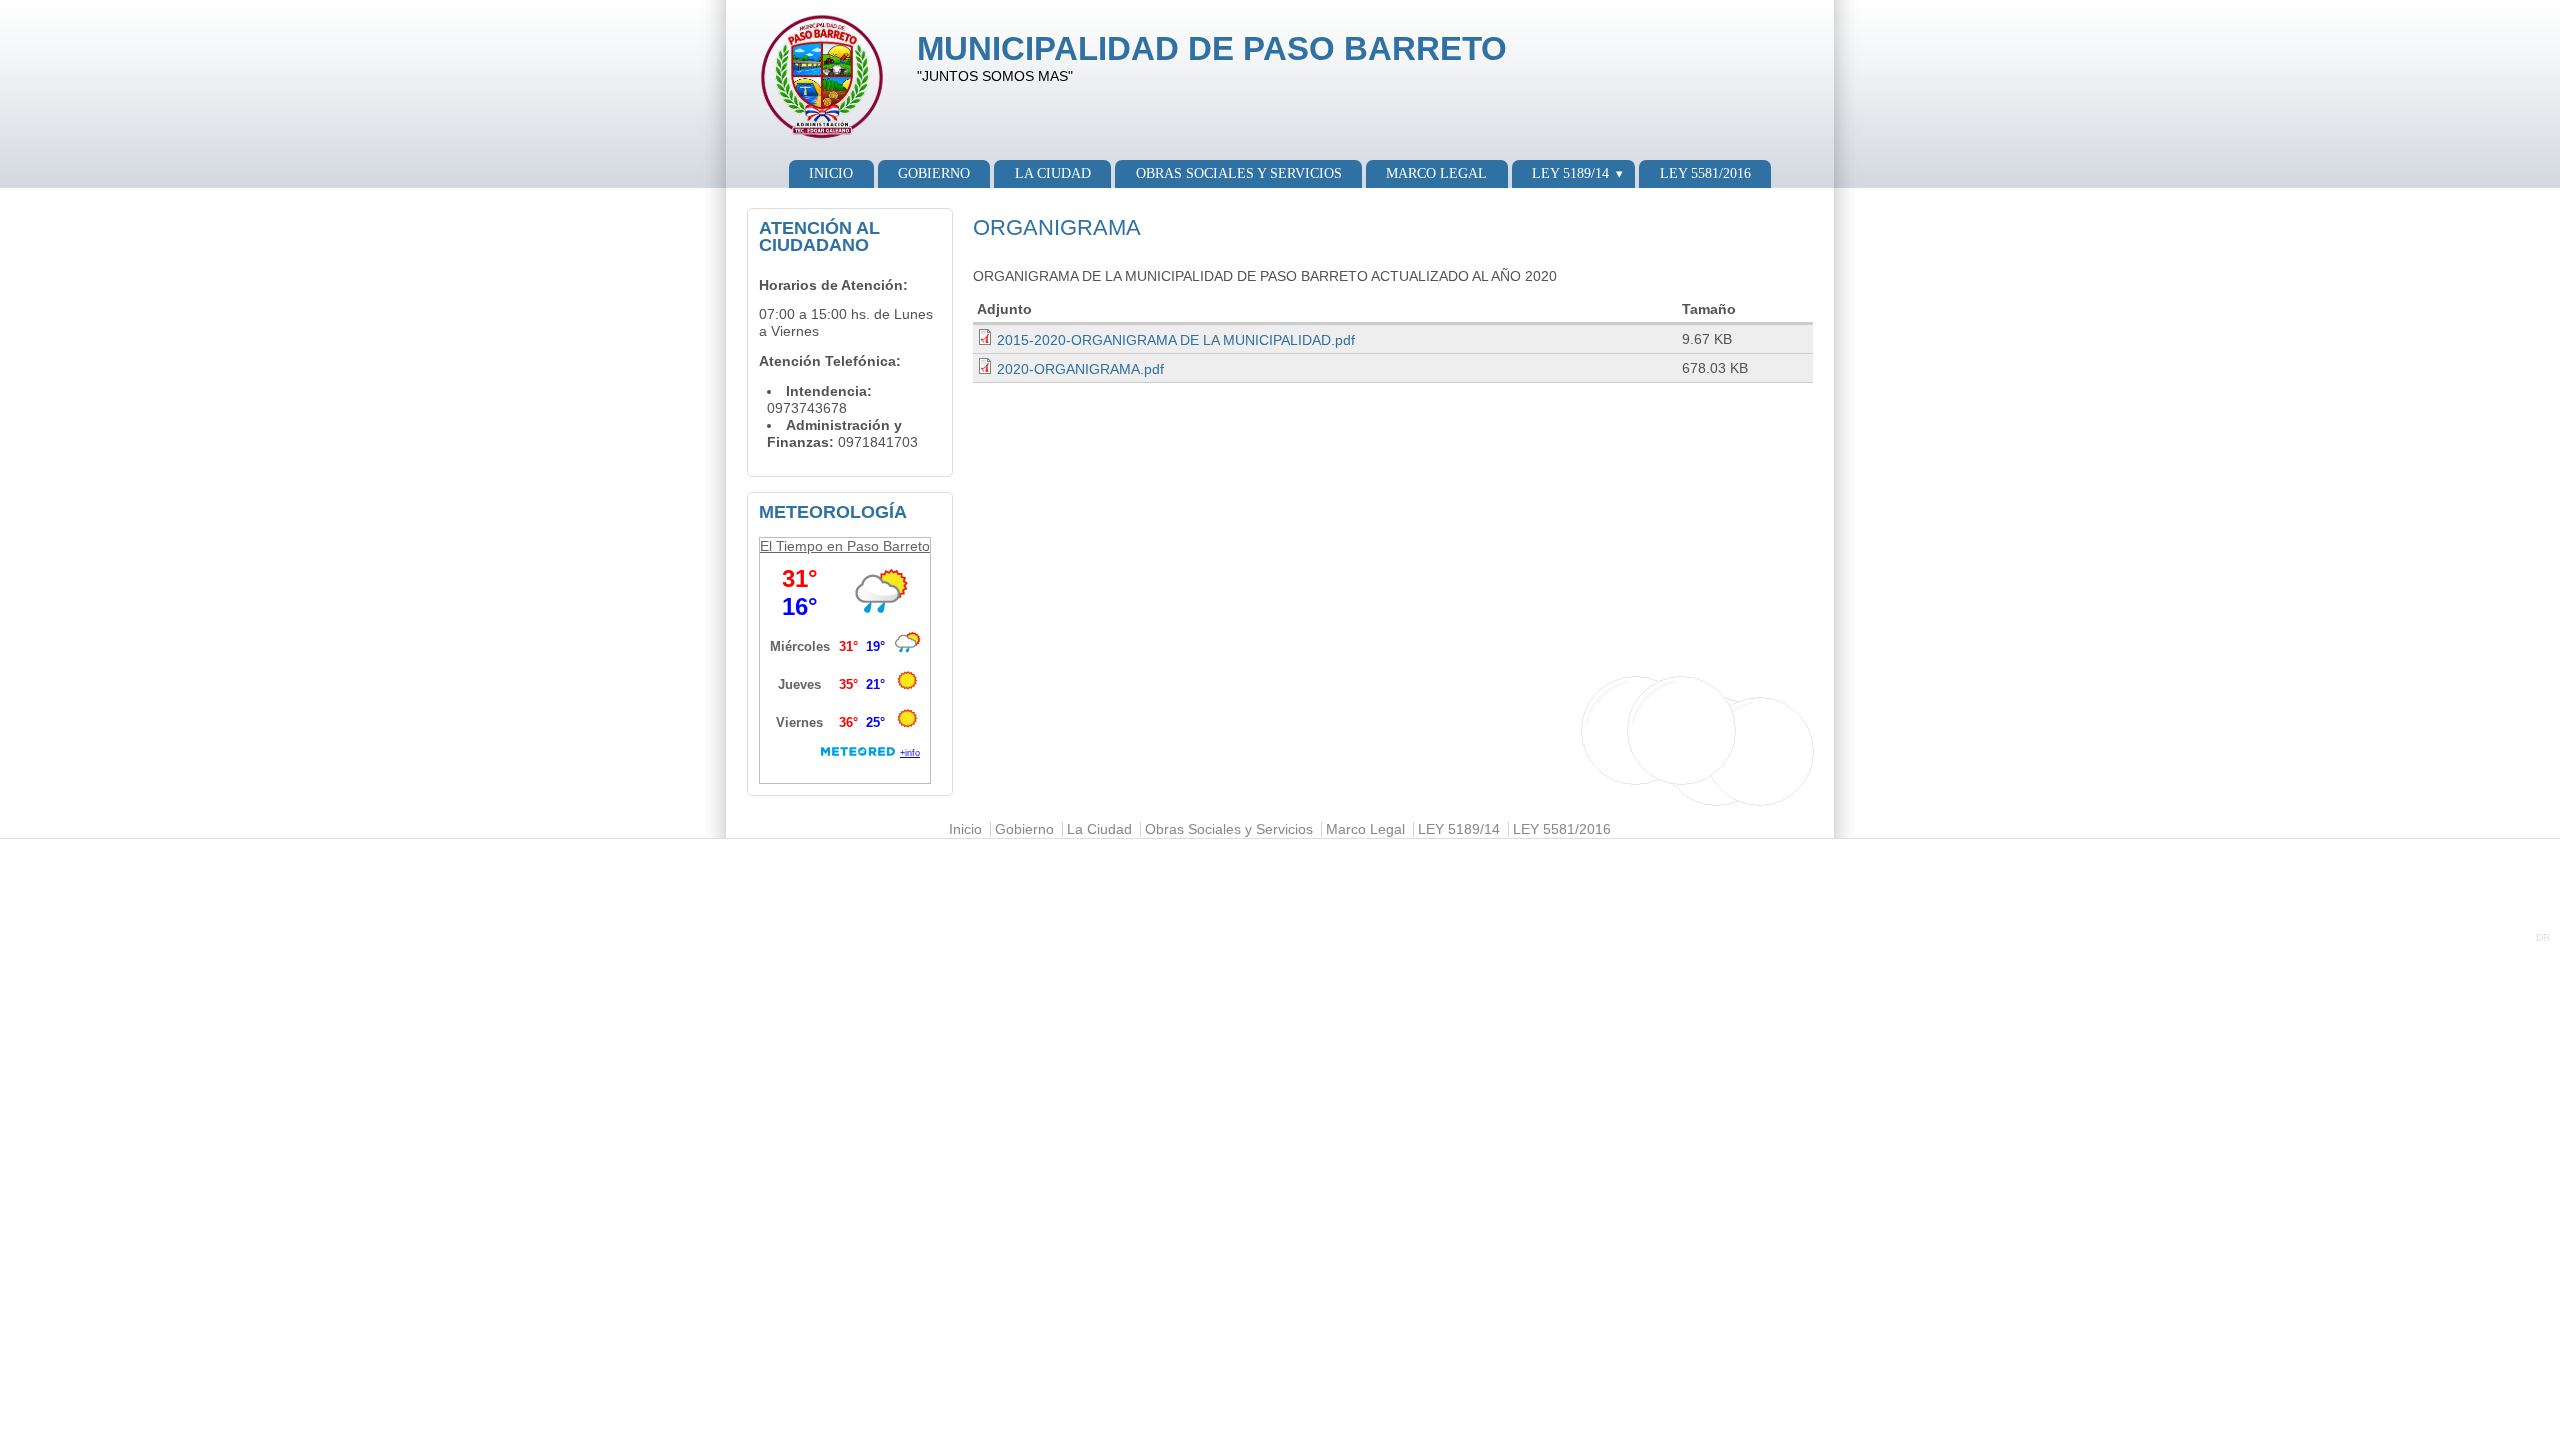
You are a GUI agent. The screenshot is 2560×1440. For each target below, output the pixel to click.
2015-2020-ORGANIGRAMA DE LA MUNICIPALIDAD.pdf (1176, 340)
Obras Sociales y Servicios (1239, 173)
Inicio (831, 173)
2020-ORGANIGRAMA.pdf (1080, 369)
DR (2543, 937)
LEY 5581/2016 (1705, 173)
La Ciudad (1053, 173)
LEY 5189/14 (1570, 173)
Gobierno (934, 173)
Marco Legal (1436, 173)
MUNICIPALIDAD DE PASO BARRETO (1212, 48)
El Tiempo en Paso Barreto (845, 546)
